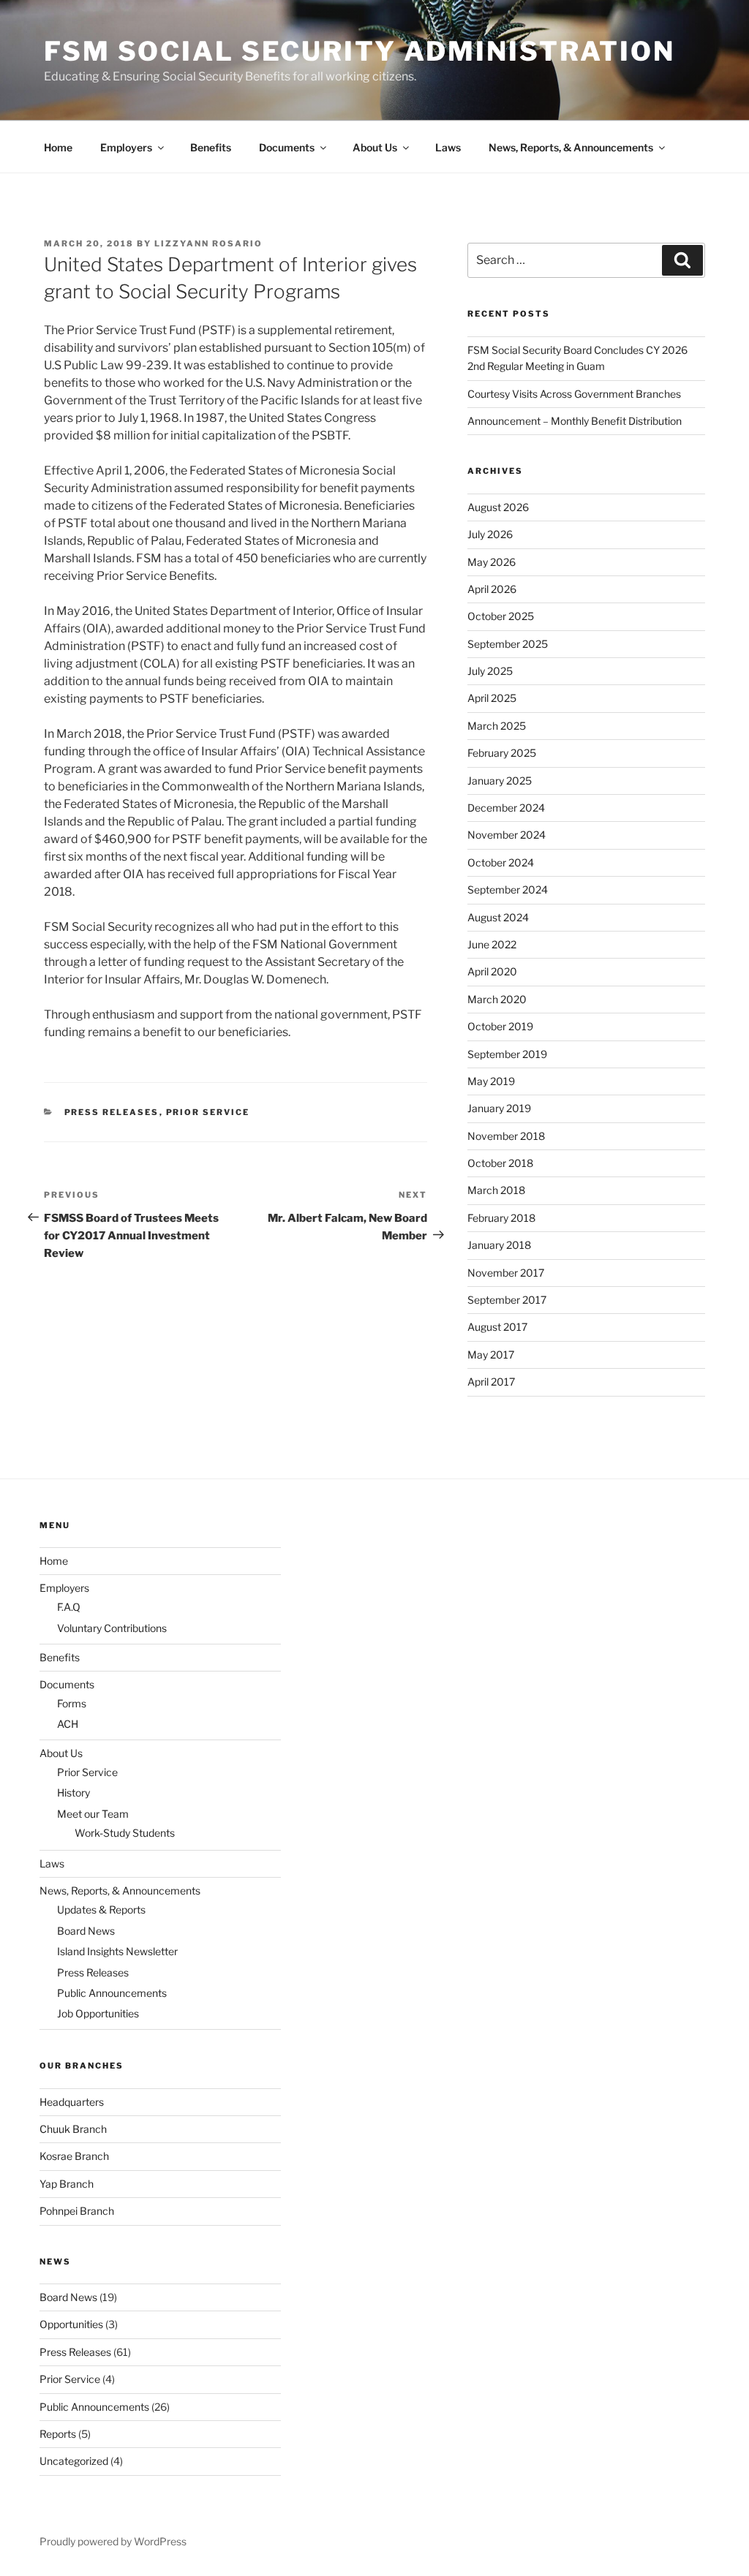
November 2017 (506, 1273)
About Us (375, 147)
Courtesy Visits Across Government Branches (574, 394)
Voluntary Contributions (112, 1628)
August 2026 (498, 507)
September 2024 (508, 889)
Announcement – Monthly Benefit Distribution (575, 421)
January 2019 (499, 1108)
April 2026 (492, 589)
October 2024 (501, 862)
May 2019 (491, 1081)
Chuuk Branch (73, 2129)
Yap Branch (67, 2184)
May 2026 (492, 562)
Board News (86, 1931)
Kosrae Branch (74, 2156)
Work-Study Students (125, 1833)
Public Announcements (112, 1993)
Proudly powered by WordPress (113, 2541)
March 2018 (496, 1190)
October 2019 (500, 1026)
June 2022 (492, 944)
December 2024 (506, 808)
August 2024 (498, 917)
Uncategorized (74, 2461)
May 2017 (491, 1355)
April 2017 (491, 1382)
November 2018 (506, 1136)
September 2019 (507, 1054)
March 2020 (497, 999)
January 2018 (499, 1245)
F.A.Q (69, 1607)
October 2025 (501, 616)
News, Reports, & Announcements (571, 147)
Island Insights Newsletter (117, 1951)
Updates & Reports (101, 1910)
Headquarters (72, 2102)
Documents (287, 147)
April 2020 (492, 971)
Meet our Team (93, 1814)
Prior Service (208, 1112)
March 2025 (497, 726)
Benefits (211, 147)
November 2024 (507, 835)
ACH (68, 1724)
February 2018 (501, 1218)
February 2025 (502, 753)
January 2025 (500, 781)
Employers (126, 147)
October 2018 (500, 1163)
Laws (448, 147)
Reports (58, 2434)
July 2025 (490, 671)
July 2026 (490, 534)
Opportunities (71, 2324)
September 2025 (508, 644)
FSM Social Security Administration (360, 51)
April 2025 (492, 698)
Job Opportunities (98, 2013)
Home (58, 147)
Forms (72, 1703)
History (74, 1793)
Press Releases (112, 1112)
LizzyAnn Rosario (208, 243)
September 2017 (507, 1300)
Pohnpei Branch (77, 2211)
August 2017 (497, 1327)
